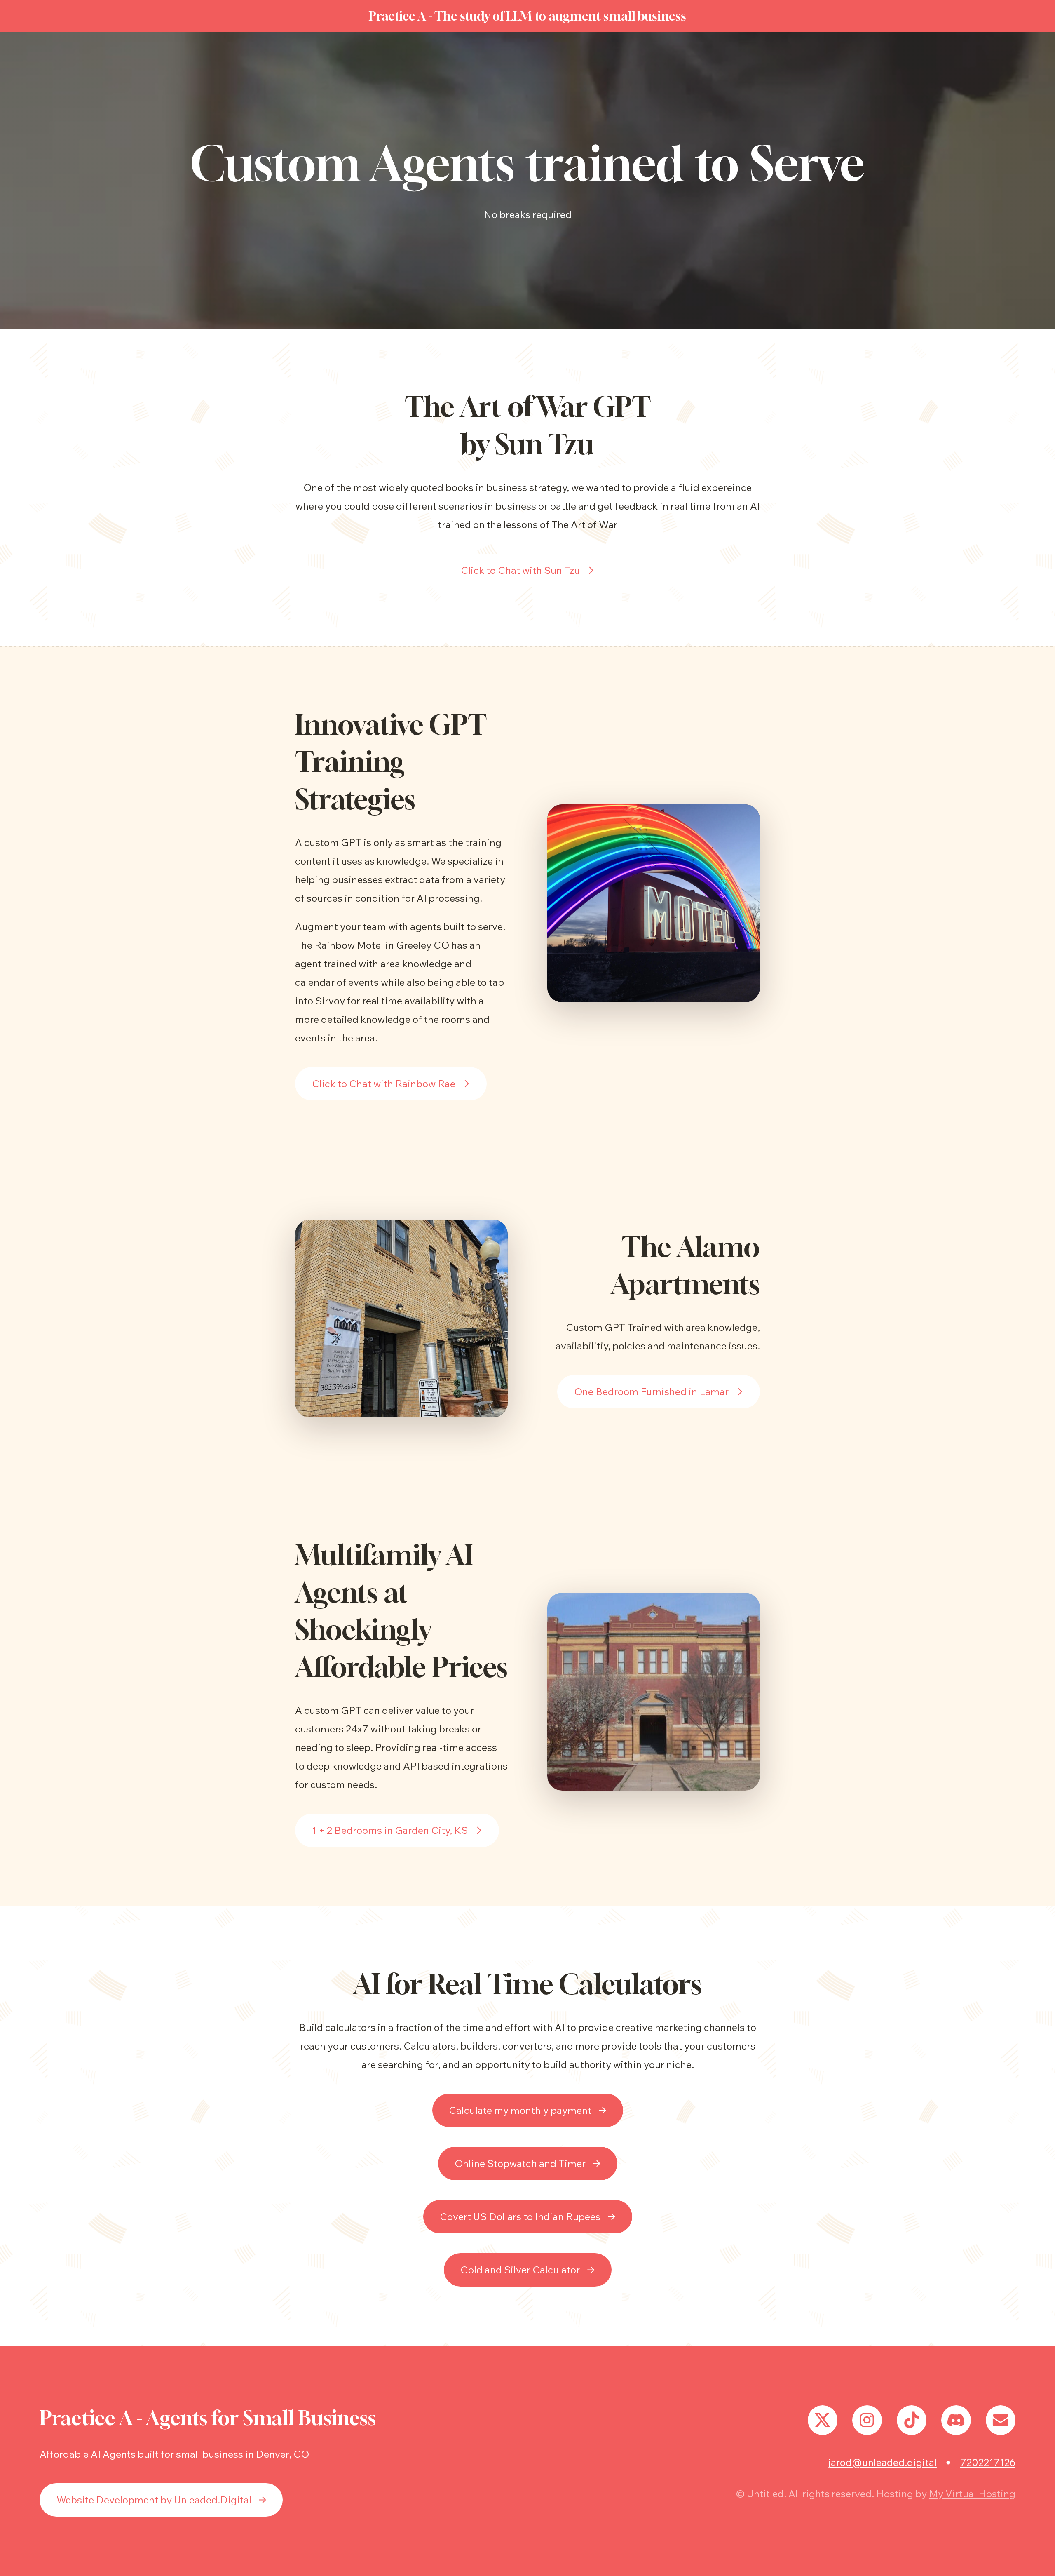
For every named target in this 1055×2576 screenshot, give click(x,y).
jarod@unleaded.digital (882, 2462)
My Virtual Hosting (972, 2494)
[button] (527, 570)
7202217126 (988, 2462)
